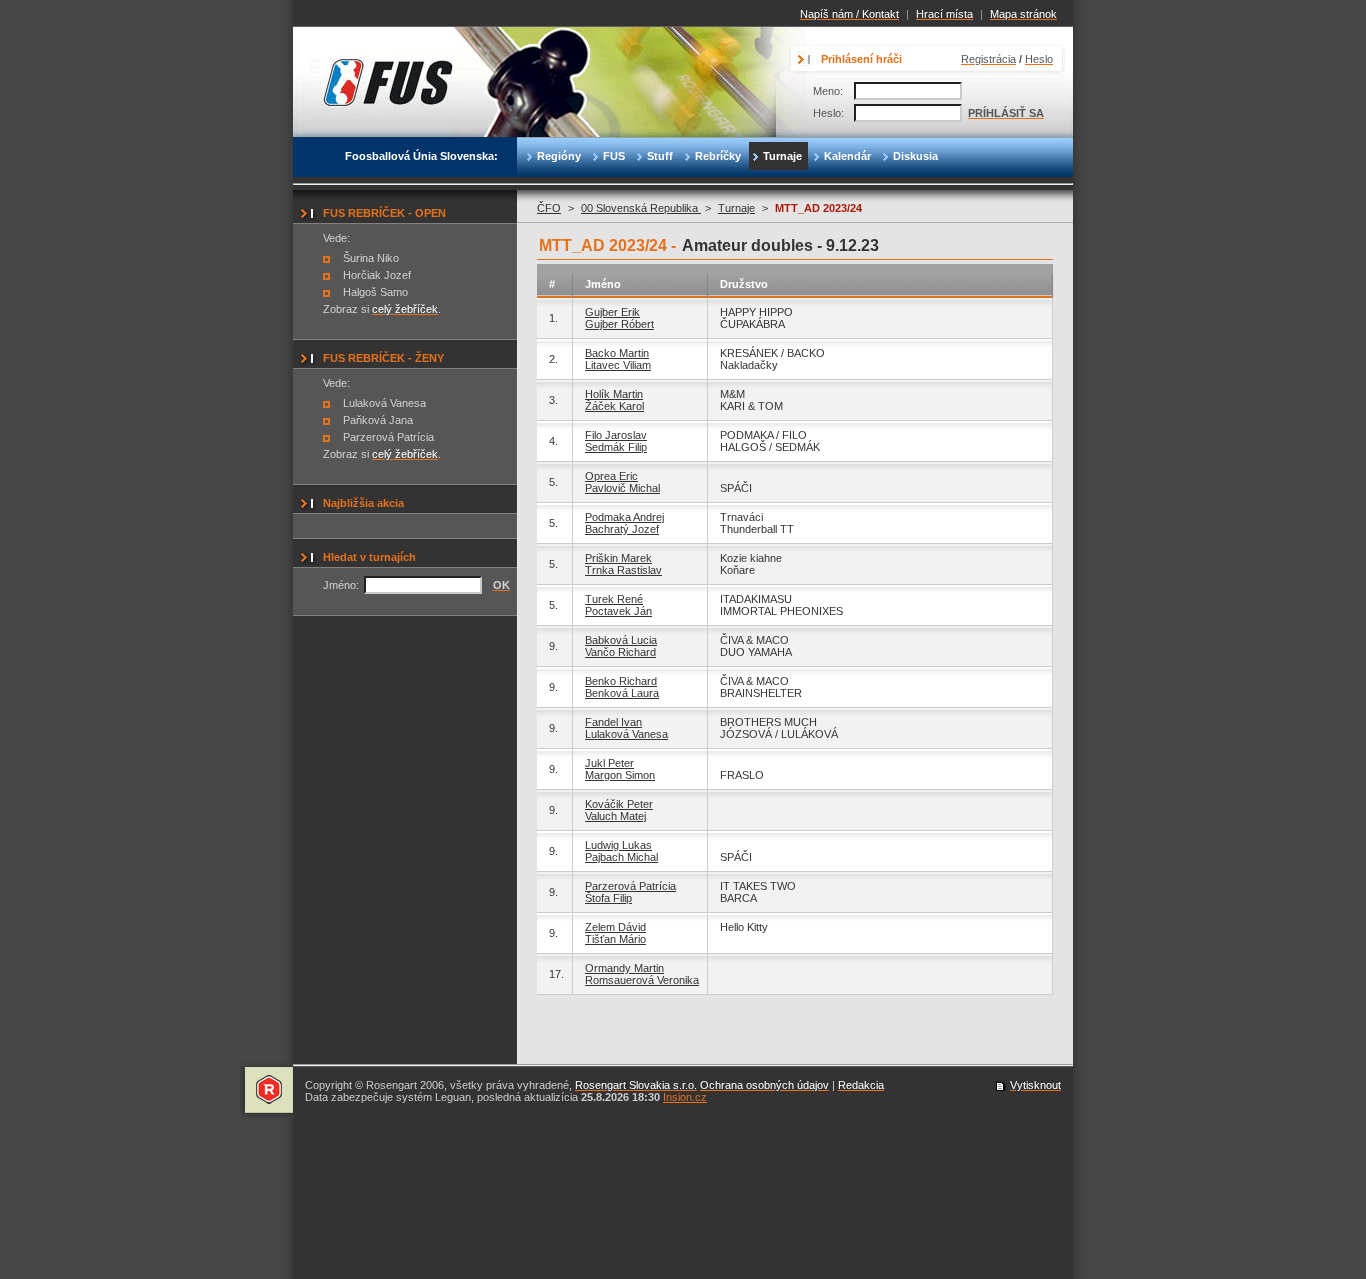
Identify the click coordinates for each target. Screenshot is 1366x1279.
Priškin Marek (618, 558)
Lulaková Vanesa (626, 734)
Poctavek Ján (618, 611)
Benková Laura (622, 693)
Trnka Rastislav (623, 570)
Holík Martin (614, 394)
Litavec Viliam (618, 365)
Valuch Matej (615, 816)
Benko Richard (621, 681)
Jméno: (341, 585)
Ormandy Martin (624, 968)
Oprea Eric (611, 476)
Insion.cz (685, 1097)
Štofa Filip (608, 898)
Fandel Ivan (613, 722)
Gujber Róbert (619, 324)
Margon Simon (620, 775)
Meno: (828, 91)
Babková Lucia (621, 640)
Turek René (614, 599)
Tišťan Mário (615, 939)
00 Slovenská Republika (641, 208)
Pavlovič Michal (622, 488)
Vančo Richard (620, 652)
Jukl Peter (609, 763)
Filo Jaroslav (616, 435)
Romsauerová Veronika (642, 980)
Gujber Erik (612, 312)
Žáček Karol (614, 406)
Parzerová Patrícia (630, 886)
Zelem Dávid (615, 927)
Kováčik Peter (619, 804)
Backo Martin (617, 353)
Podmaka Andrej (624, 517)
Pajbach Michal (621, 857)
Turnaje (736, 208)
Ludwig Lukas (618, 845)
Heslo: (828, 113)
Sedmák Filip (616, 447)
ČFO (549, 208)
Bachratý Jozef (622, 529)
